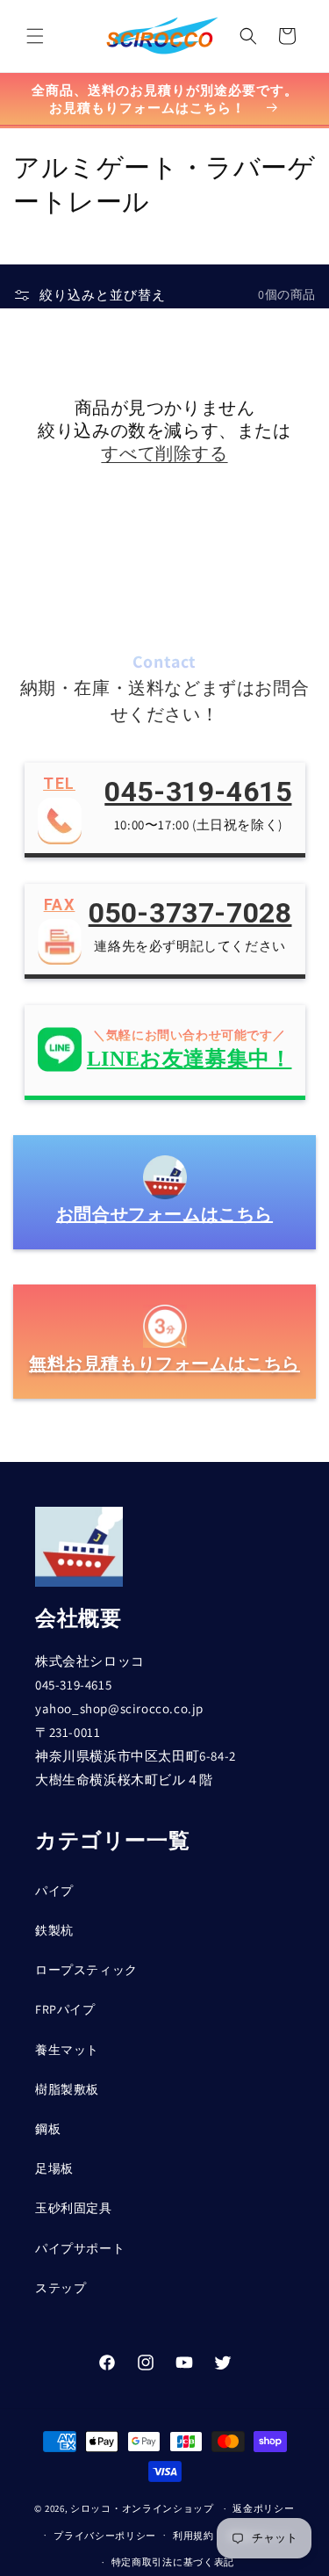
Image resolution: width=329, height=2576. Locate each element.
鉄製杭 (54, 1930)
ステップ (61, 2288)
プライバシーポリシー (105, 2536)
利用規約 (193, 2536)
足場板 (54, 2168)
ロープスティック (86, 1970)
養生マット (67, 2050)
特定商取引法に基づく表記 (173, 2562)
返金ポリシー (263, 2508)
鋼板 (48, 2129)
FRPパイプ (65, 2009)
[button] (35, 36)
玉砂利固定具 (74, 2208)
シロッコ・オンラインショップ (142, 2508)
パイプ (54, 1891)
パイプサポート (80, 2248)
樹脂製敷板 (67, 2089)
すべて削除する (164, 453)
